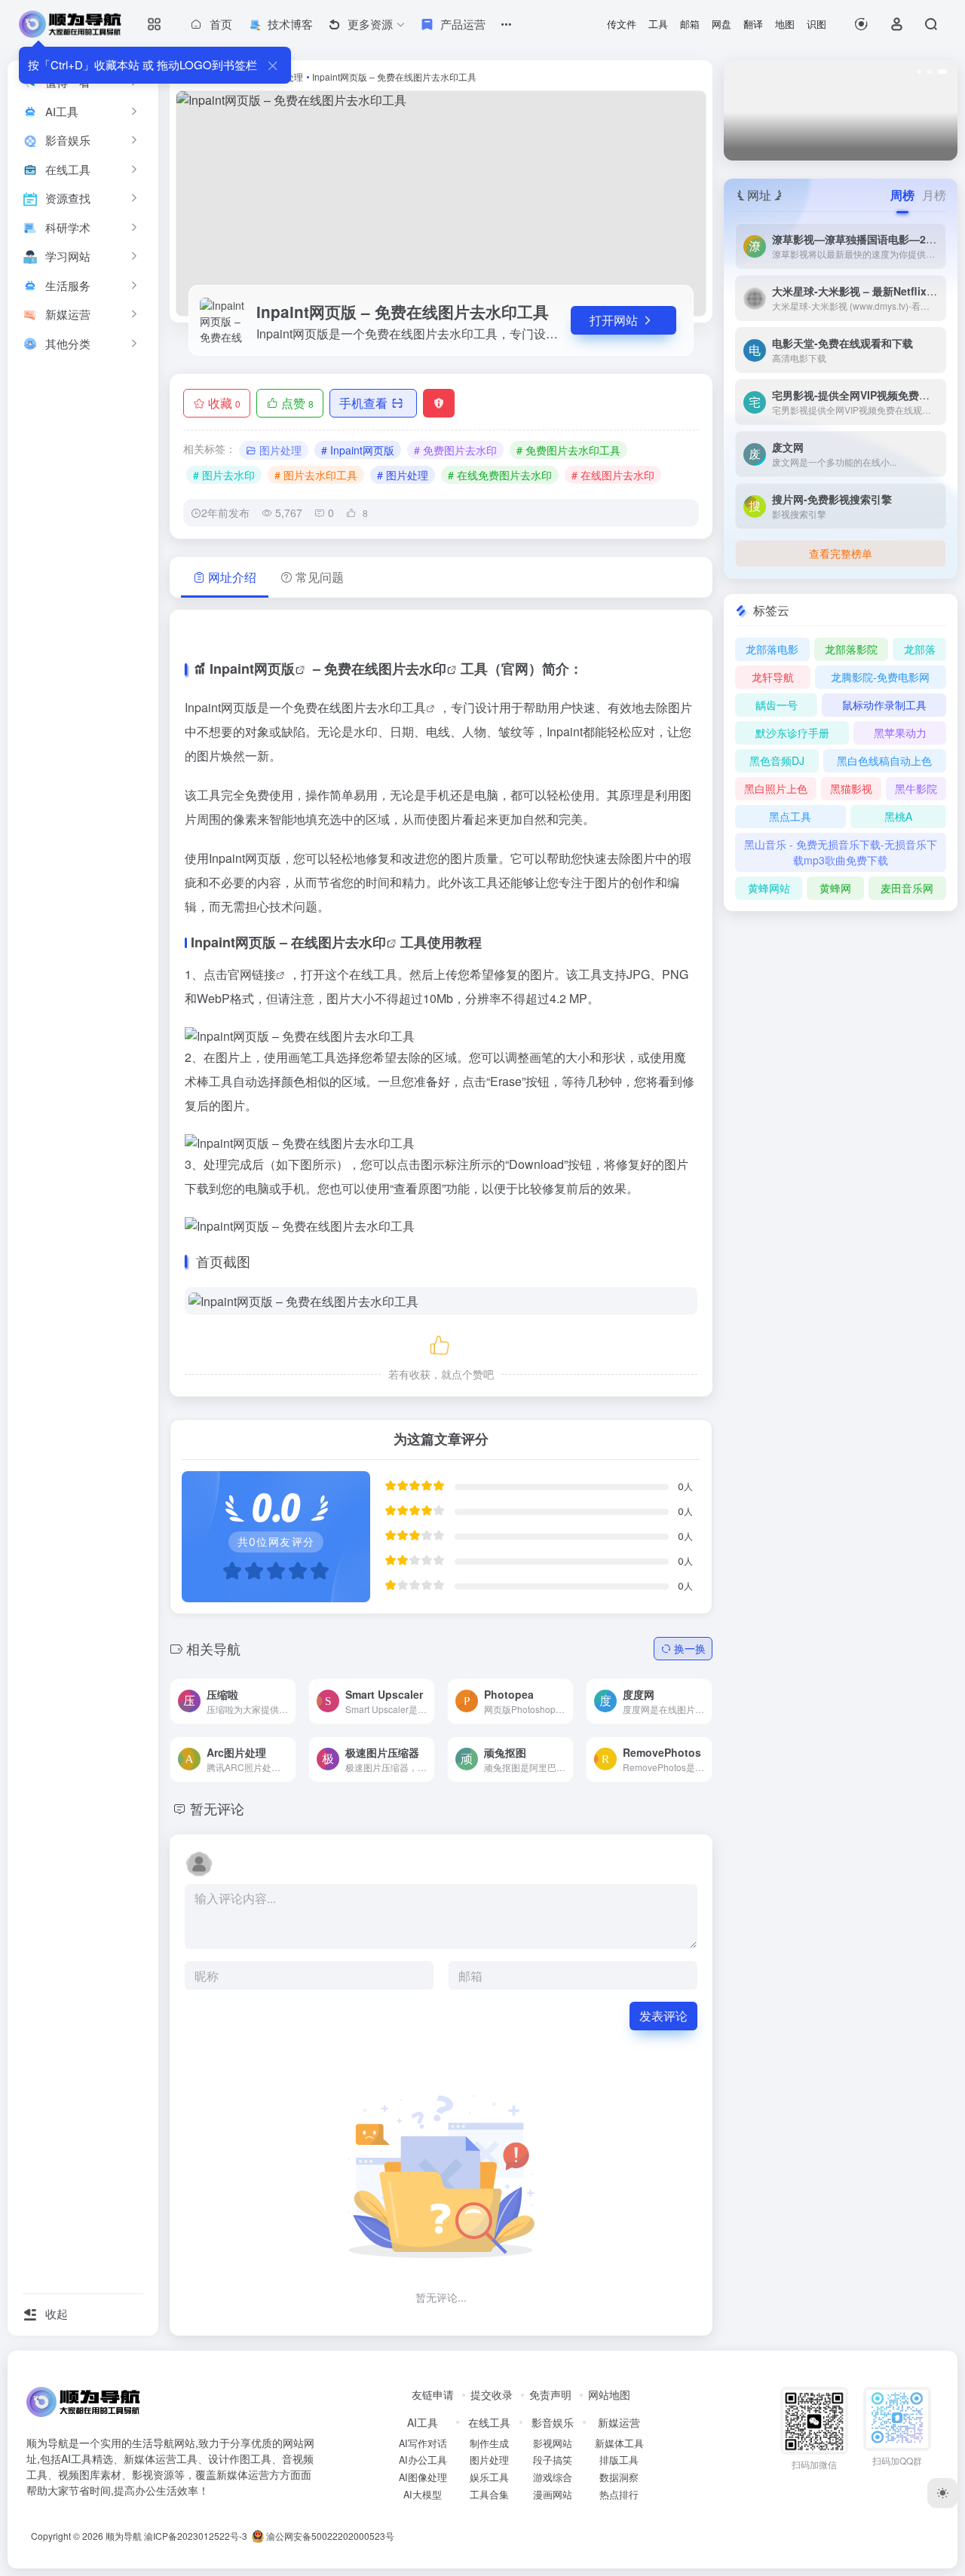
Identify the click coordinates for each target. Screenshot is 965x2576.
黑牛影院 (916, 788)
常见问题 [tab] (320, 577)
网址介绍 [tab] (232, 577)
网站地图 (609, 2394)
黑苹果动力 (900, 733)
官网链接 (252, 974)
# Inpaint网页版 (358, 450)
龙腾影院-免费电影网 (880, 677)
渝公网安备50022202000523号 (329, 2536)
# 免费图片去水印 (455, 450)
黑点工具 (790, 816)
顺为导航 (124, 2536)
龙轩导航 (773, 677)
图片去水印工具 (384, 707)
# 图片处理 (403, 475)
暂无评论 (217, 1808)
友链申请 (433, 2394)
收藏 (224, 403)
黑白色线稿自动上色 (884, 760)
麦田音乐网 (907, 888)
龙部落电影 (772, 649)
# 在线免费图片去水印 (500, 475)
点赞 (297, 403)
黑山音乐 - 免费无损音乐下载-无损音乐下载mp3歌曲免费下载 (841, 852)
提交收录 (492, 2394)
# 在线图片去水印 (613, 475)
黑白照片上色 (776, 788)
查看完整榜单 (841, 553)
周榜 (902, 195)
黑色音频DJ (777, 760)
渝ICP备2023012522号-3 (196, 2536)
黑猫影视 (851, 788)
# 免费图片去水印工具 (568, 450)
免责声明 (550, 2394)
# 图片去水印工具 (316, 475)
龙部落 (920, 649)
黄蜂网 (835, 888)
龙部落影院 (851, 649)
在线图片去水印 (339, 942)
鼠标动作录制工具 (884, 705)
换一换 (690, 1648)
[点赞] (441, 1343)
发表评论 (663, 2016)
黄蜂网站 (769, 888)
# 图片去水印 (224, 475)
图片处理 (280, 450)
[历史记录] (861, 24)
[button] (921, 72)
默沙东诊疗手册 (792, 733)
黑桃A (898, 816)
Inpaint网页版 (252, 668)
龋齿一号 (777, 705)
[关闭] (273, 65)
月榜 (934, 195)
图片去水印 (412, 668)
